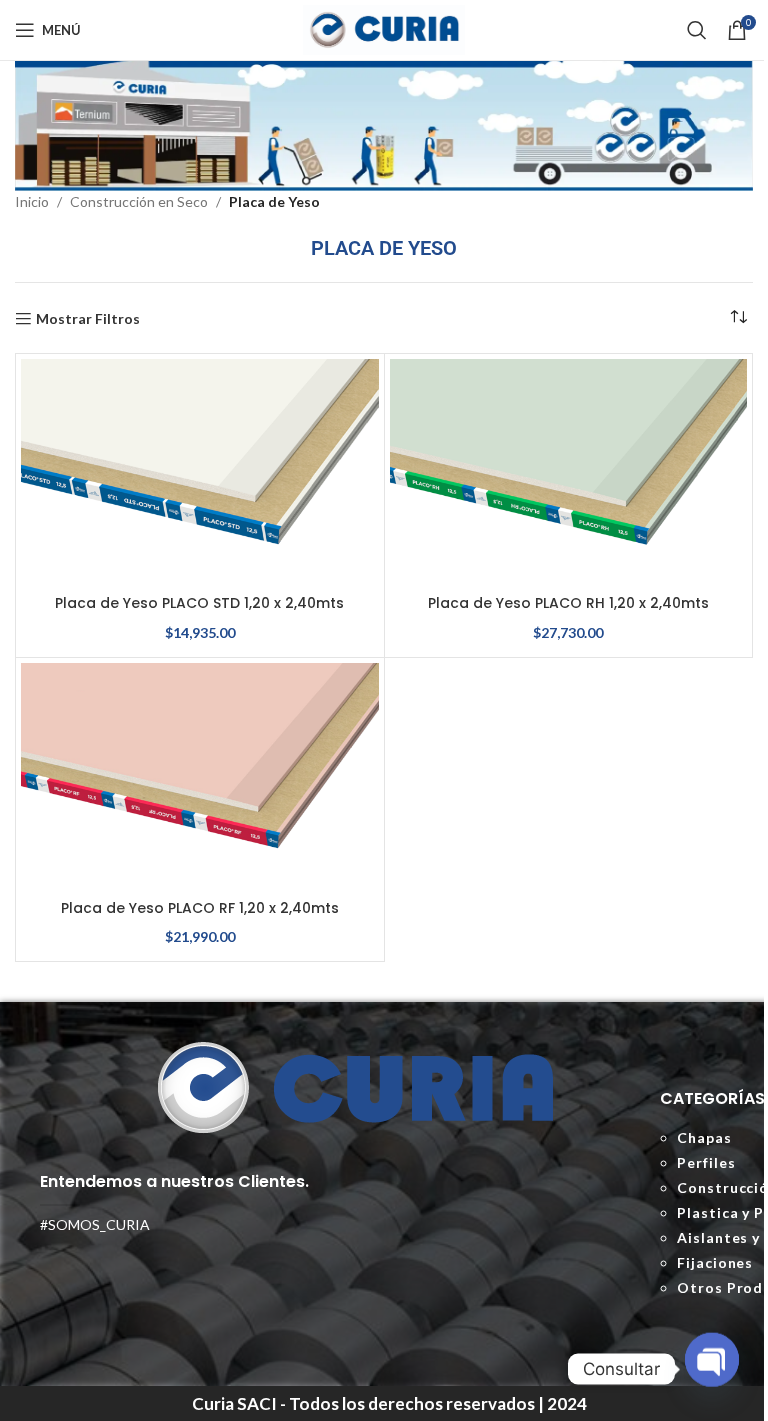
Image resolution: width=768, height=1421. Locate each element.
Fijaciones (715, 1262)
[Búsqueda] (697, 30)
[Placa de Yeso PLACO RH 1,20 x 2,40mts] (569, 472)
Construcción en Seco (139, 201)
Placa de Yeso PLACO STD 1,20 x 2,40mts (199, 603)
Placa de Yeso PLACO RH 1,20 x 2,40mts (568, 603)
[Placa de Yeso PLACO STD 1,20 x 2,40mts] (200, 472)
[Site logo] (384, 28)
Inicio (32, 201)
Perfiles (706, 1162)
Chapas (704, 1137)
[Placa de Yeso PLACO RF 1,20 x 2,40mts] (200, 776)
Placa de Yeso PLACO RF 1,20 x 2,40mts (200, 908)
